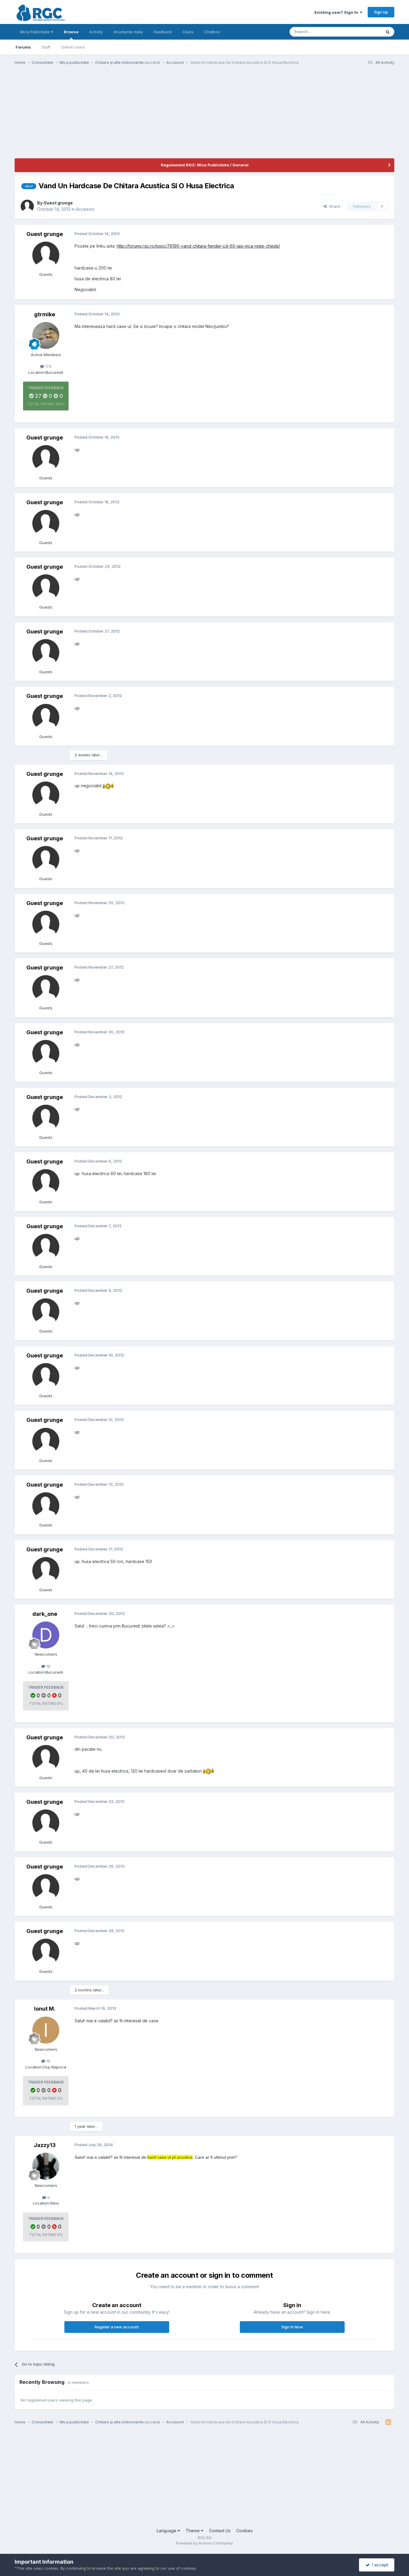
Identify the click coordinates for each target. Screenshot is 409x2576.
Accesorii (85, 209)
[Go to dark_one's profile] (46, 1635)
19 (48, 2061)
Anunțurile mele (128, 32)
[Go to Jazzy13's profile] (46, 2166)
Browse (71, 32)
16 (48, 1666)
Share (333, 206)
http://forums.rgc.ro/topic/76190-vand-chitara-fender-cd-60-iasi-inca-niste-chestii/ (198, 246)
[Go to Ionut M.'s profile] (46, 2030)
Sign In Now (292, 2327)
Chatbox (212, 32)
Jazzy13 (45, 2145)
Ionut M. (45, 2009)
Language (167, 2531)
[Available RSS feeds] (388, 2422)
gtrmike (45, 314)
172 (48, 366)
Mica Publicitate (35, 32)
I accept (379, 2565)
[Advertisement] (124, 116)
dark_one (45, 1614)
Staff (46, 47)
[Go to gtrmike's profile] (46, 335)
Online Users (73, 47)
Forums (23, 47)
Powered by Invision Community (205, 2543)
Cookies (244, 2531)
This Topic (364, 32)
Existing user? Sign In (337, 12)
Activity (96, 32)
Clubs (188, 32)
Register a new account (117, 2327)
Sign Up (381, 12)
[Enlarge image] (108, 786)
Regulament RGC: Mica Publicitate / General (205, 165)
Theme (193, 2531)
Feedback (163, 32)
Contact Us (220, 2531)
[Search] (388, 32)
